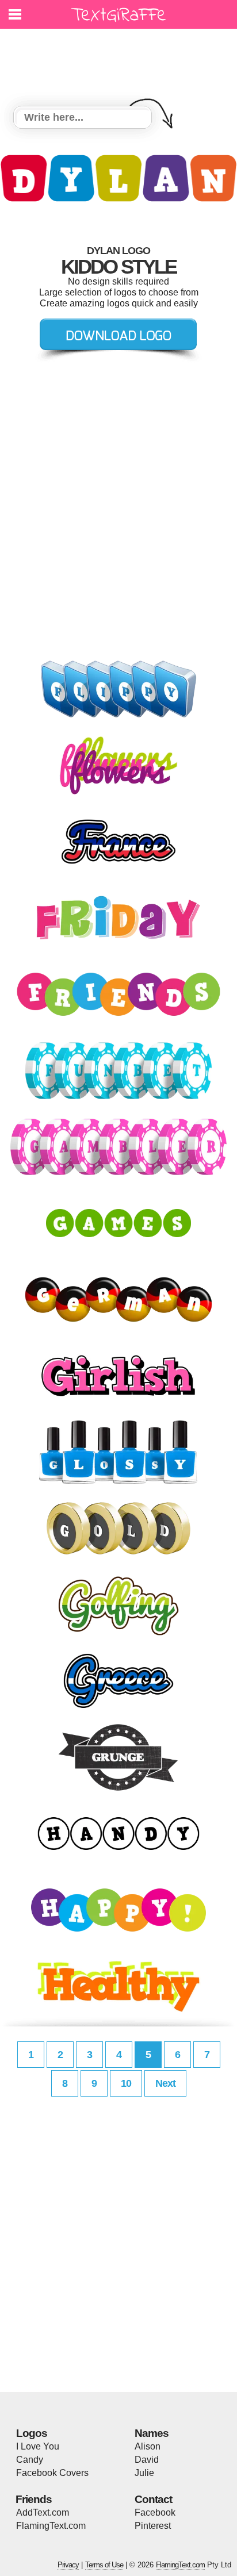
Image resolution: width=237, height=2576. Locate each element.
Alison (148, 2446)
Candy (30, 2460)
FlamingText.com (51, 2526)
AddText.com (43, 2512)
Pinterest (153, 2526)
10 (126, 2083)
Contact (153, 2499)
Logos (32, 2433)
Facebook (155, 2512)
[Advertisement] (121, 60)
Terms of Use (104, 2565)
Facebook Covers (52, 2473)
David (147, 2460)
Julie (144, 2473)
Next (165, 2083)
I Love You (38, 2446)
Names (152, 2433)
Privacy (68, 2565)
